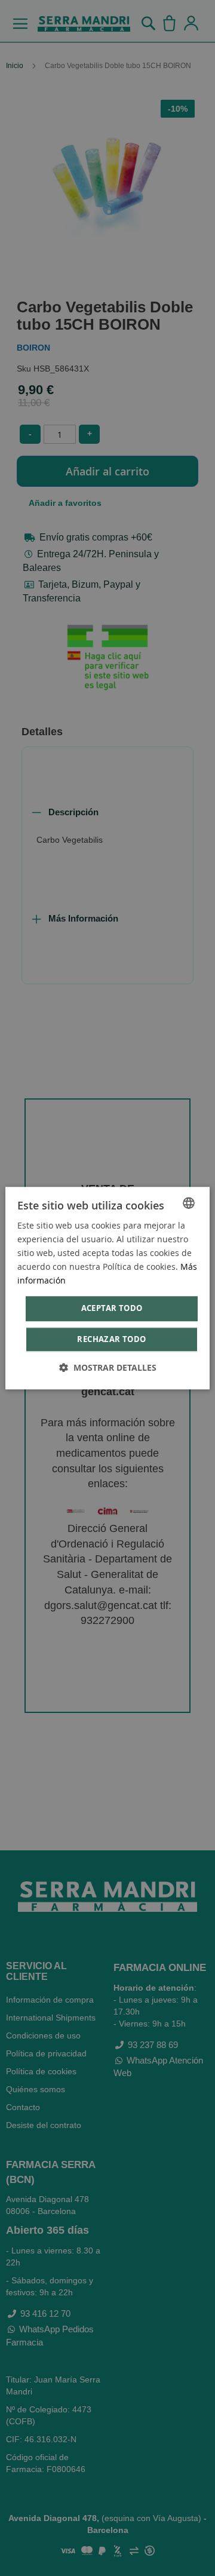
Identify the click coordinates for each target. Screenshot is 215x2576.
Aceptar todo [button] (112, 1309)
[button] (108, 1367)
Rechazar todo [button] (111, 1339)
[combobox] (189, 1203)
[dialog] (107, 1288)
